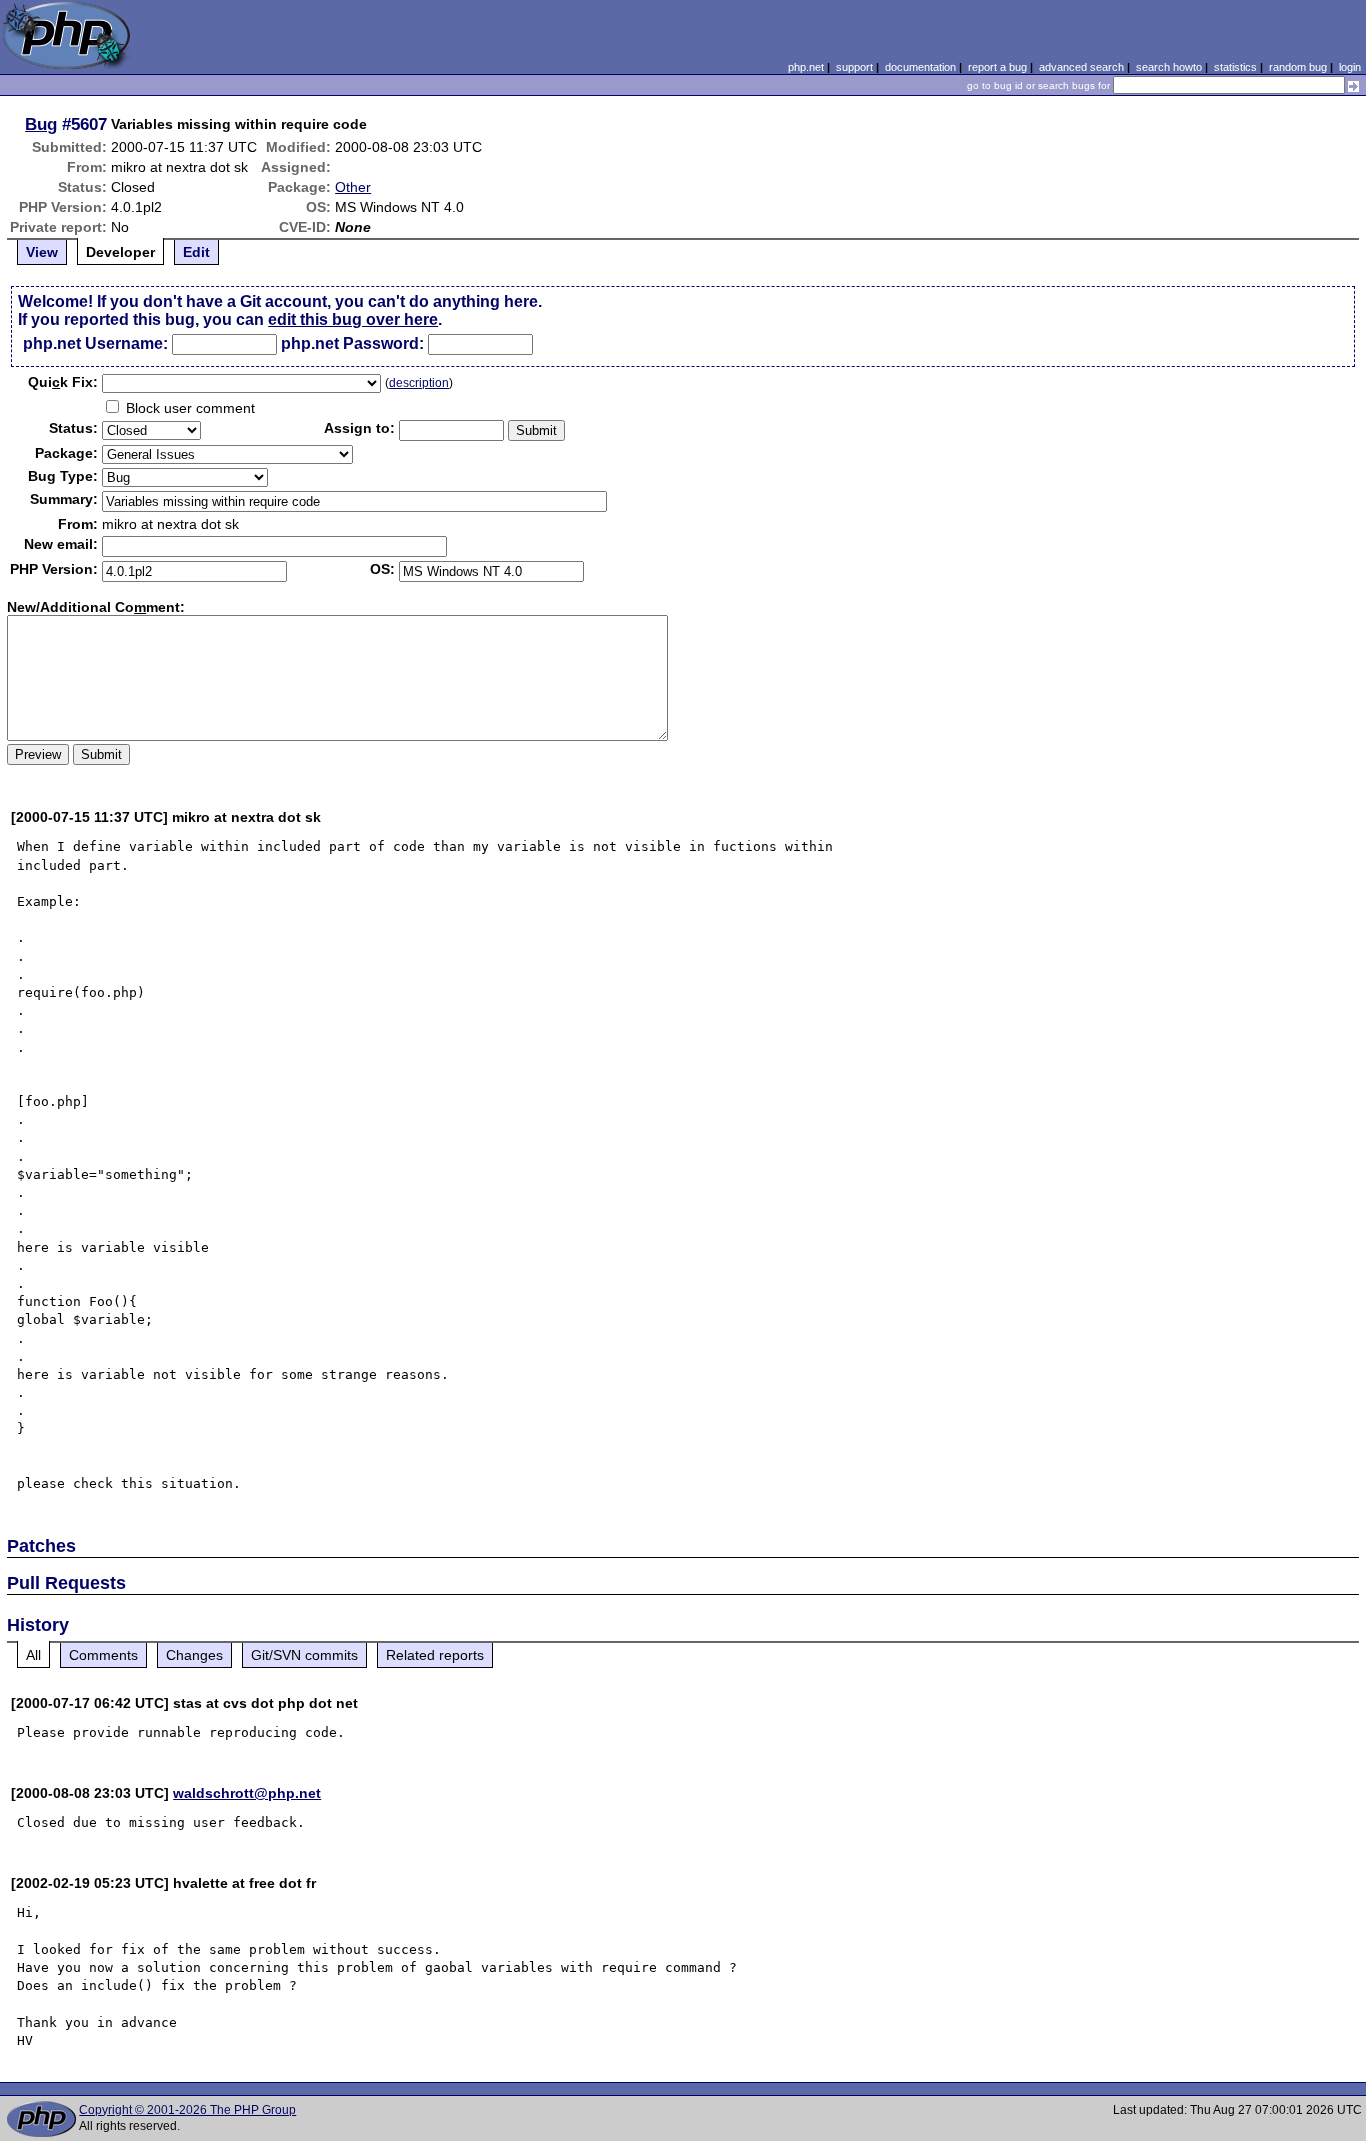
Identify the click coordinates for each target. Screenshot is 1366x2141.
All (33, 1655)
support (854, 67)
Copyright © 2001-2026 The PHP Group (187, 2110)
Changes (194, 1655)
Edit (196, 252)
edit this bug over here (353, 319)
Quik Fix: (63, 382)
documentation (920, 67)
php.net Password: (352, 343)
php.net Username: (95, 343)
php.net (806, 67)
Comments (103, 1655)
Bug (41, 124)
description (419, 383)
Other (353, 187)
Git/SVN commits (304, 1655)
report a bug (997, 67)
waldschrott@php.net (247, 1793)
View (42, 252)
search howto (1169, 67)
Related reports (435, 1655)
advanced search (1081, 67)
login (1350, 67)
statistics (1235, 67)
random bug (1298, 67)
